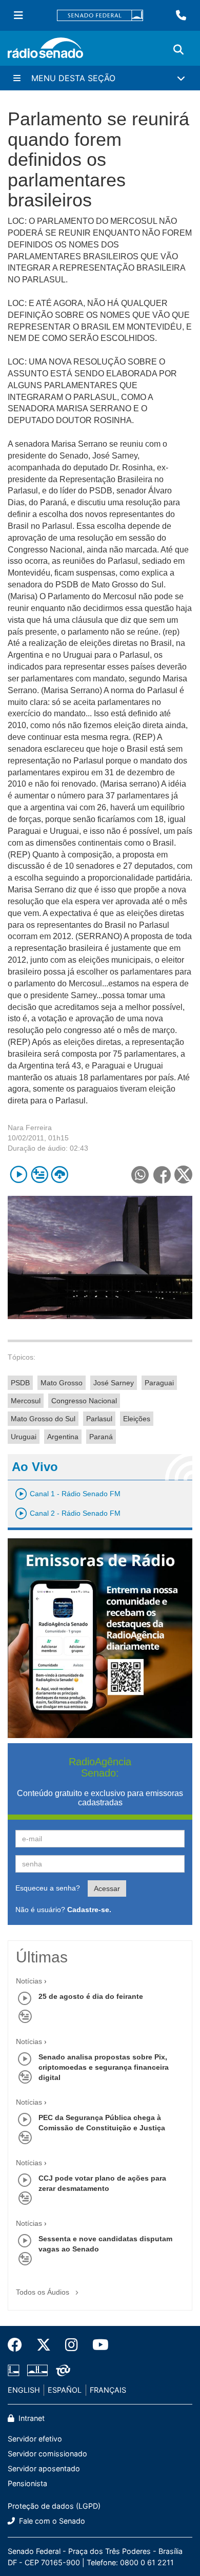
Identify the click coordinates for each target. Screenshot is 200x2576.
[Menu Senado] (18, 15)
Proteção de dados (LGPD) (54, 2506)
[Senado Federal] (100, 16)
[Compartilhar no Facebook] (162, 1175)
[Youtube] (97, 2345)
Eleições (137, 1419)
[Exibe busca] (178, 50)
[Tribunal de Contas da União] (61, 2370)
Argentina (63, 1437)
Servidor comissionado (47, 2454)
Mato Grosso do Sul (43, 1419)
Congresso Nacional (84, 1401)
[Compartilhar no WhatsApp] (140, 1175)
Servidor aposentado (44, 2468)
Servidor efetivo (35, 2439)
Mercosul (26, 1401)
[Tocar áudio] (19, 1175)
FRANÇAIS (108, 2390)
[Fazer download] (60, 1175)
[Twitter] (44, 2345)
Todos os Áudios (44, 2292)
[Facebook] (18, 2345)
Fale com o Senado (51, 2521)
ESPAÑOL (65, 2390)
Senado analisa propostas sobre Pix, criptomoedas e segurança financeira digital (104, 2067)
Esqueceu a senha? (48, 1888)
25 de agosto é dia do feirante (91, 1996)
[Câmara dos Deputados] (15, 2370)
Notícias (29, 1981)
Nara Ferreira (30, 1128)
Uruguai (24, 1437)
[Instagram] (72, 2345)
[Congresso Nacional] (37, 2370)
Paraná (101, 1437)
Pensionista (27, 2483)
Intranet (31, 2418)
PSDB (20, 1383)
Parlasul (99, 1419)
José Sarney (114, 1383)
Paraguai (159, 1383)
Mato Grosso (62, 1383)
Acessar (107, 1888)
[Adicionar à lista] (39, 1175)
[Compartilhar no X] (183, 1175)
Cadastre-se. (89, 1910)
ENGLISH (24, 2390)
